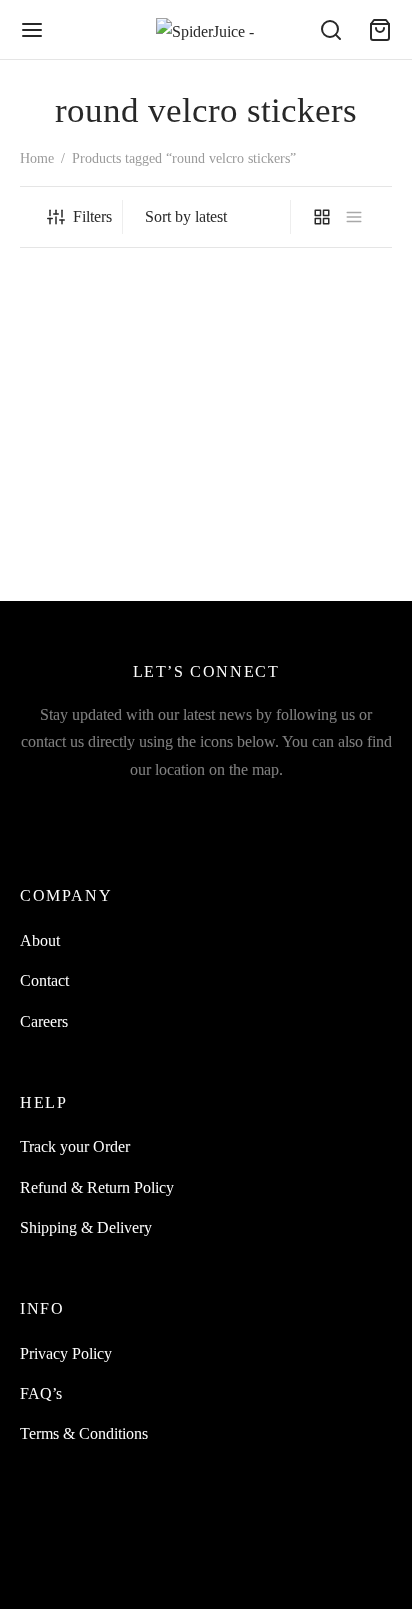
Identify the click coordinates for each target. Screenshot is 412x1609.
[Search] (331, 30)
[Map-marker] (346, 811)
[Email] (206, 811)
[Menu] (32, 30)
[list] (354, 217)
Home (37, 158)
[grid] (322, 217)
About (40, 940)
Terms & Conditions (84, 1433)
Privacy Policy (66, 1353)
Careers (44, 1021)
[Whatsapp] (252, 811)
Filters (92, 216)
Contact (44, 980)
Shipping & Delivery (86, 1227)
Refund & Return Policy (97, 1187)
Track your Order (75, 1146)
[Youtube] (159, 811)
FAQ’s (41, 1393)
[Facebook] (65, 811)
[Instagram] (112, 811)
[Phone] (299, 811)
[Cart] (380, 30)
